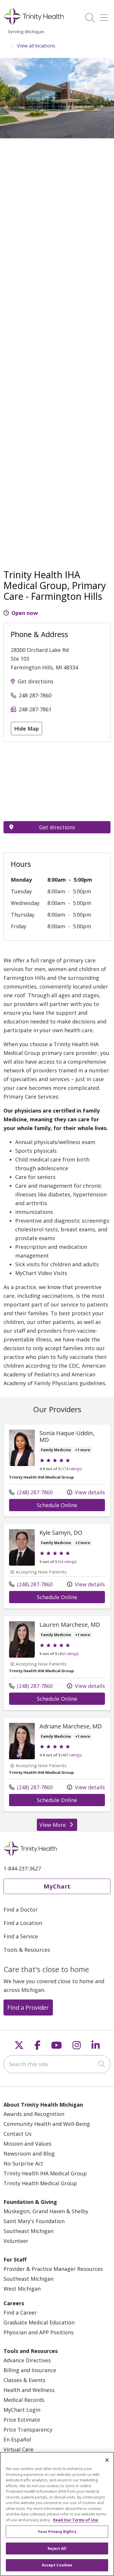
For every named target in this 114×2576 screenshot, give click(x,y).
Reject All (57, 2548)
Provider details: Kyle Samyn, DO (57, 1566)
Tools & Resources (27, 1950)
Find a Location (23, 1923)
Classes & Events (24, 2380)
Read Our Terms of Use (76, 2520)
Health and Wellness (29, 2390)
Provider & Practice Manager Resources (53, 2269)
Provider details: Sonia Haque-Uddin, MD (57, 1470)
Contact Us (18, 2134)
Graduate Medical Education (39, 2322)
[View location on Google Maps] (57, 782)
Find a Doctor (21, 1910)
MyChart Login (22, 2410)
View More (58, 1826)
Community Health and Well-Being (47, 2124)
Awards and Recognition (34, 2114)
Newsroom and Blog (29, 2154)
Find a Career (20, 2312)
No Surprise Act (23, 2163)
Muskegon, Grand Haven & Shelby (46, 2211)
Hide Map (26, 729)
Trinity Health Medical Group (40, 2183)
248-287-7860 (35, 695)
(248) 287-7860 (31, 1492)
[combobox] (57, 2064)
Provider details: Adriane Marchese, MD (57, 1765)
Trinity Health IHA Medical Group (45, 2173)
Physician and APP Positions (39, 2332)
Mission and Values (27, 2144)
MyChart (57, 1886)
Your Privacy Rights (57, 2531)
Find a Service (21, 1936)
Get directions (36, 681)
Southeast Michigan (28, 2231)
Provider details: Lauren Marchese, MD (57, 1663)
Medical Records (24, 2400)
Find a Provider (28, 2007)
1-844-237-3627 (22, 1868)
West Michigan (22, 2289)
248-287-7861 (35, 709)
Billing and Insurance (30, 2370)
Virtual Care (18, 2449)
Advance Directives (27, 2360)
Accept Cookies (57, 2565)
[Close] (107, 2460)
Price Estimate (22, 2420)
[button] (105, 16)
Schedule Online (71, 1505)
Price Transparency (28, 2430)
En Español (17, 2439)
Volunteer (16, 2241)
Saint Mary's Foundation (34, 2221)
